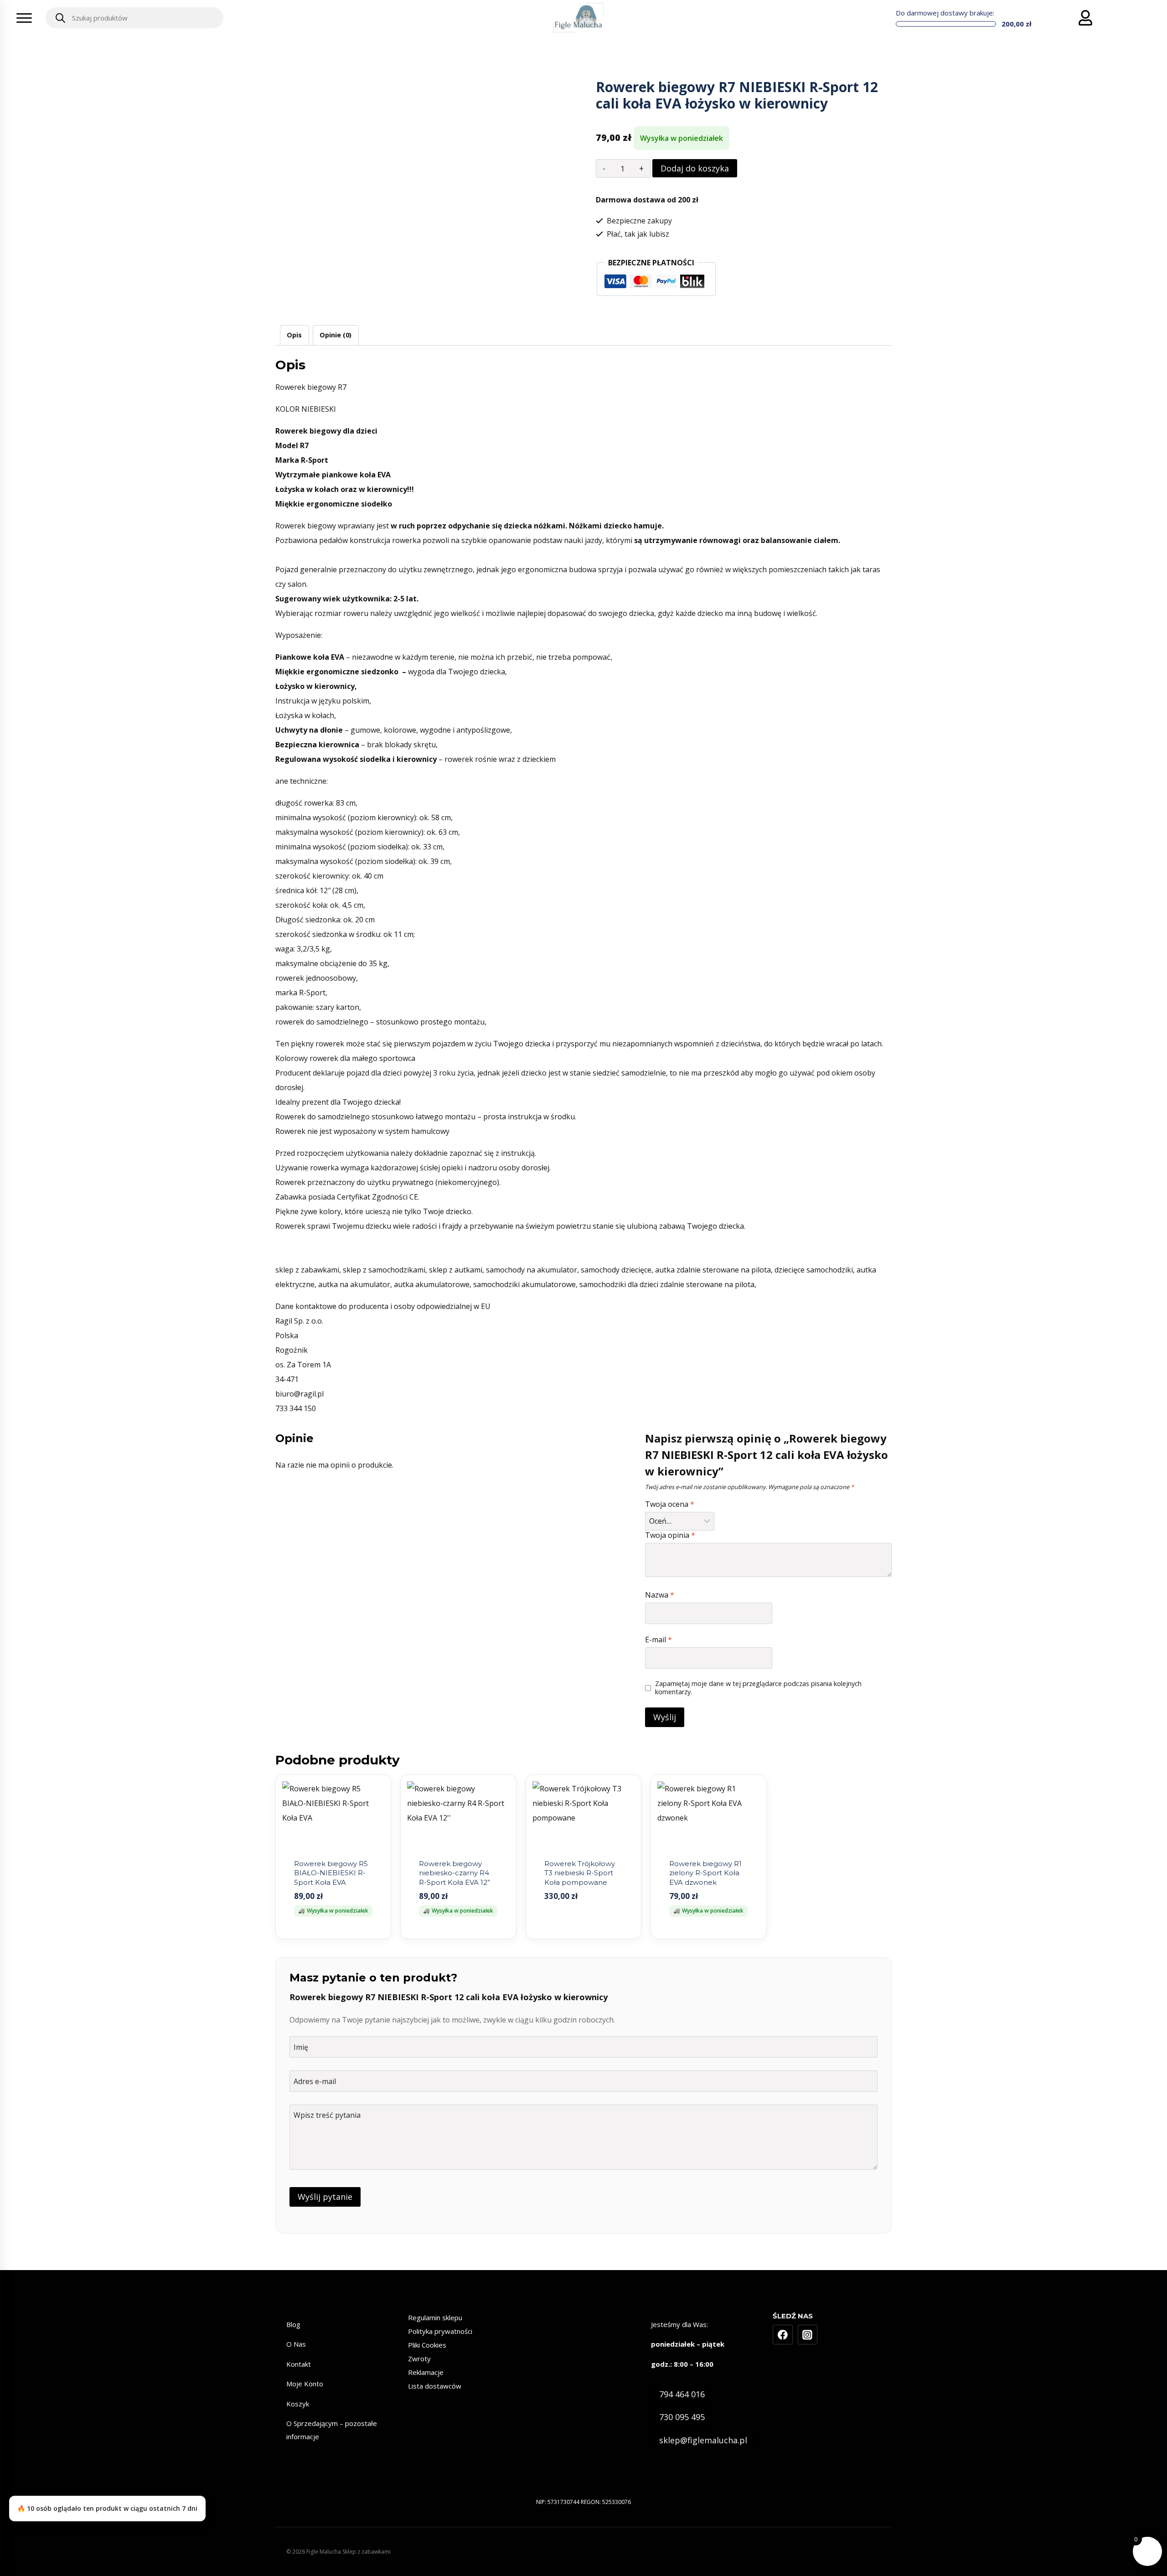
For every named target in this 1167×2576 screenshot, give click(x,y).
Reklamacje (426, 2372)
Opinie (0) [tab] (336, 335)
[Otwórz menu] (24, 18)
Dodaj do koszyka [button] (333, 1937)
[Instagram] (808, 2335)
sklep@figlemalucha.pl (703, 2440)
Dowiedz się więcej (583, 1937)
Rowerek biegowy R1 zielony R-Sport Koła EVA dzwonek (705, 1873)
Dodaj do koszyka (695, 168)
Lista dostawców (435, 2386)
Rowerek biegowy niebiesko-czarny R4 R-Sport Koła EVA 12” (454, 1873)
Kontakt (299, 2364)
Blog (293, 2324)
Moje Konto (305, 2384)
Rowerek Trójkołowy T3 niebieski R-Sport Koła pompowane (580, 1873)
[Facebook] (783, 2335)
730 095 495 (682, 2417)
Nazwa (660, 1595)
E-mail (658, 1640)
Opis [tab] (294, 335)
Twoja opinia (670, 1535)
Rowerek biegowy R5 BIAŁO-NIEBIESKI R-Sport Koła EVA (331, 1873)
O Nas (296, 2344)
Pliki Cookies (427, 2345)
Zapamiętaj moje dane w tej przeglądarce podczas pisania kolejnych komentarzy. (758, 1688)
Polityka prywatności (440, 2331)
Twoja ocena (670, 1504)
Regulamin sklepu (435, 2317)
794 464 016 (682, 2394)
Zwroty (419, 2359)
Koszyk (298, 2404)
